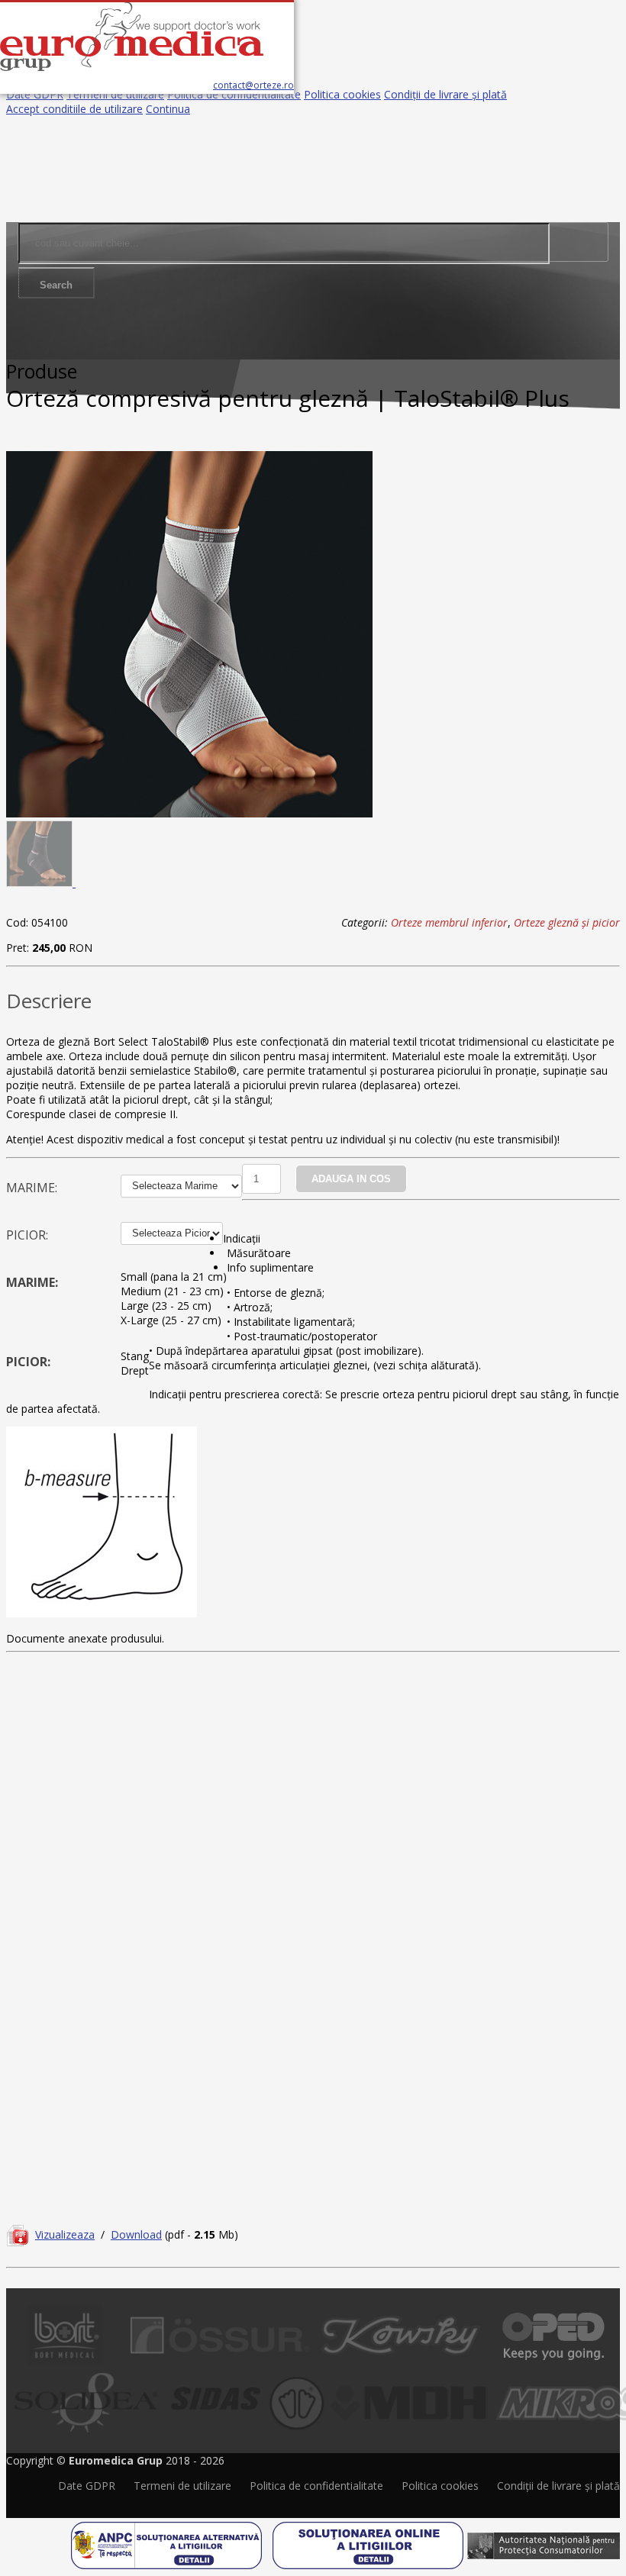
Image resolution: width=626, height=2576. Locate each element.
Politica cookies (342, 94)
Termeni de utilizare (115, 94)
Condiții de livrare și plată (445, 94)
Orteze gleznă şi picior (567, 922)
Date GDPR (35, 94)
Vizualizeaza (65, 2234)
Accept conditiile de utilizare (74, 109)
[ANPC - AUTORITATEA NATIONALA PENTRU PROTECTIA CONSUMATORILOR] (544, 2540)
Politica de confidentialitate (234, 94)
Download (136, 2234)
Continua (168, 109)
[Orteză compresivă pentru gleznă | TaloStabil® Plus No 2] (41, 883)
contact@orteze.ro (253, 85)
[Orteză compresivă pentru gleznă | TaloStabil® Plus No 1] (189, 813)
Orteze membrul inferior (449, 922)
